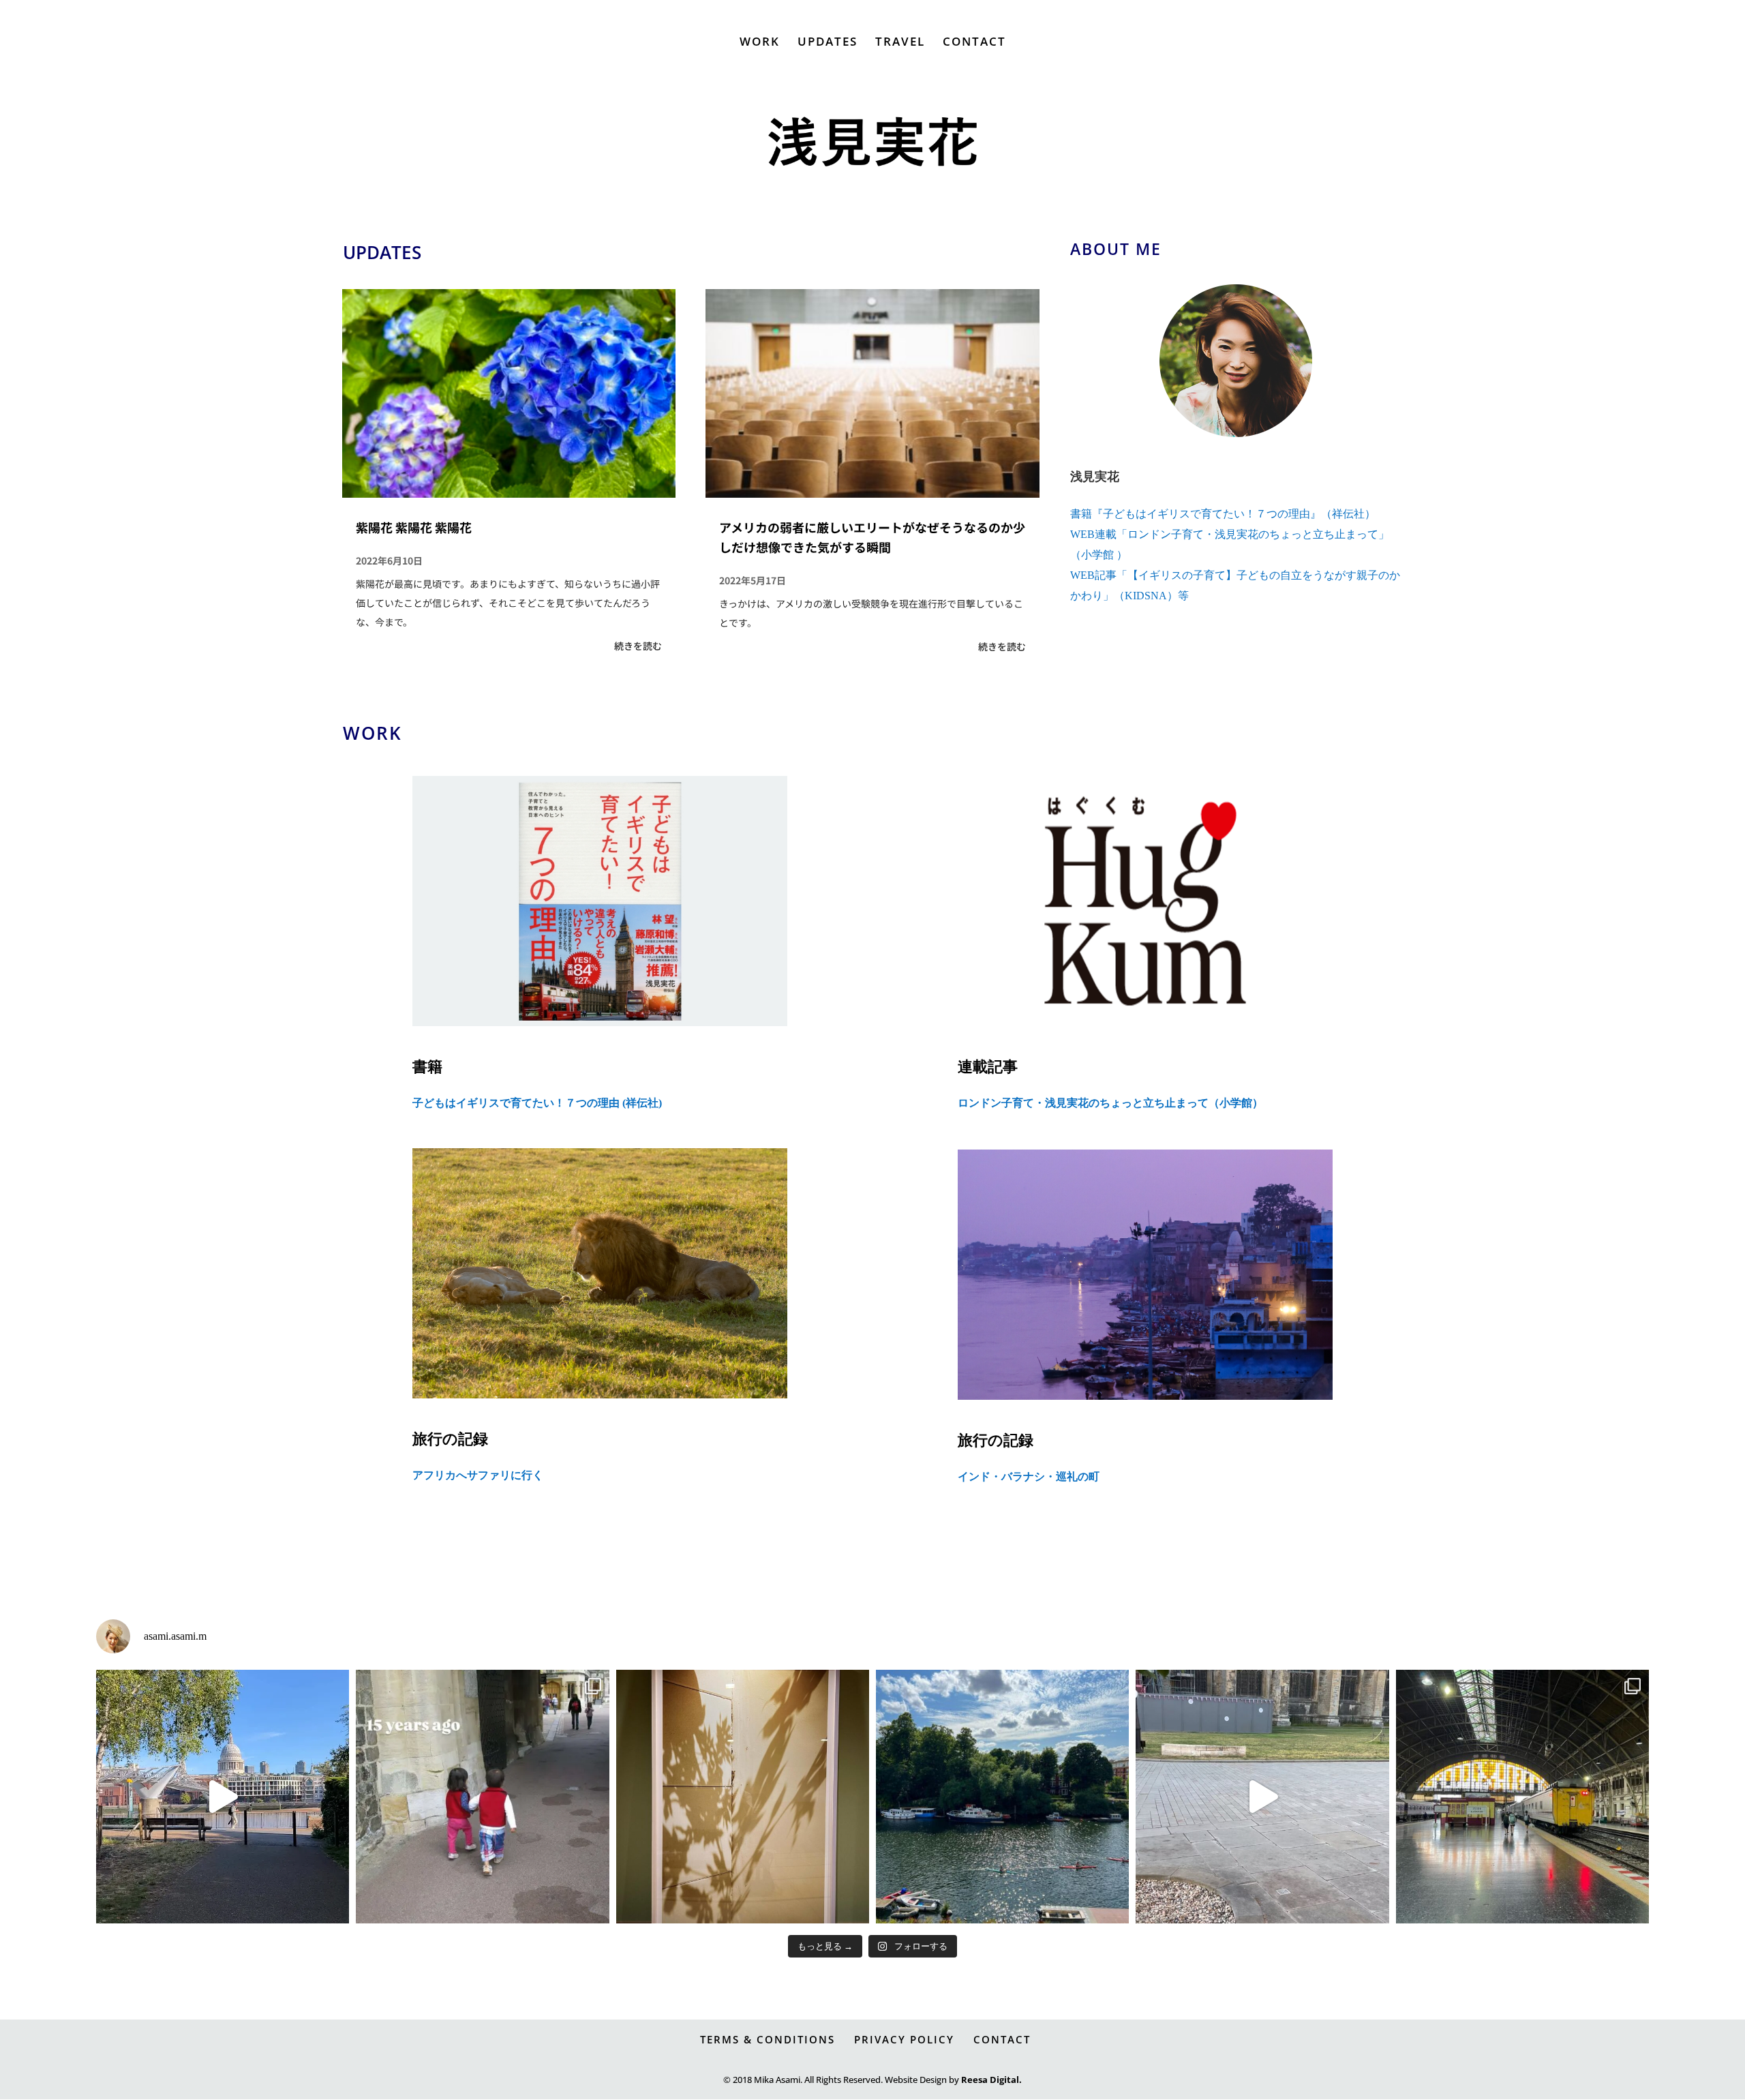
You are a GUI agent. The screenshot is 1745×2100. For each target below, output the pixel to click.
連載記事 (988, 1067)
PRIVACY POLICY (904, 2039)
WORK (760, 43)
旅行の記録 (450, 1439)
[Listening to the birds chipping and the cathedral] (223, 1796)
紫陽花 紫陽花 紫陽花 (414, 527)
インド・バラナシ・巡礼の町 (1029, 1476)
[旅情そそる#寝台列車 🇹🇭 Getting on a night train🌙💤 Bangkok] (1522, 1796)
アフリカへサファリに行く (478, 1475)
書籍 (427, 1067)
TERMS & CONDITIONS (768, 2039)
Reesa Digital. (991, 2080)
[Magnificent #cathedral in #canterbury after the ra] (1262, 1796)
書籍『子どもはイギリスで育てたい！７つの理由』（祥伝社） (1223, 514)
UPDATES (828, 43)
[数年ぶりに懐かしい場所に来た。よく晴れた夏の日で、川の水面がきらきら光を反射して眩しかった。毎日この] (1002, 1796)
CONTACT (974, 43)
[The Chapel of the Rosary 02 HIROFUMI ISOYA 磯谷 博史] (743, 1796)
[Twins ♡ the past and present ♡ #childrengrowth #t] (482, 1796)
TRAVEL (900, 43)
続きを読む (638, 646)
